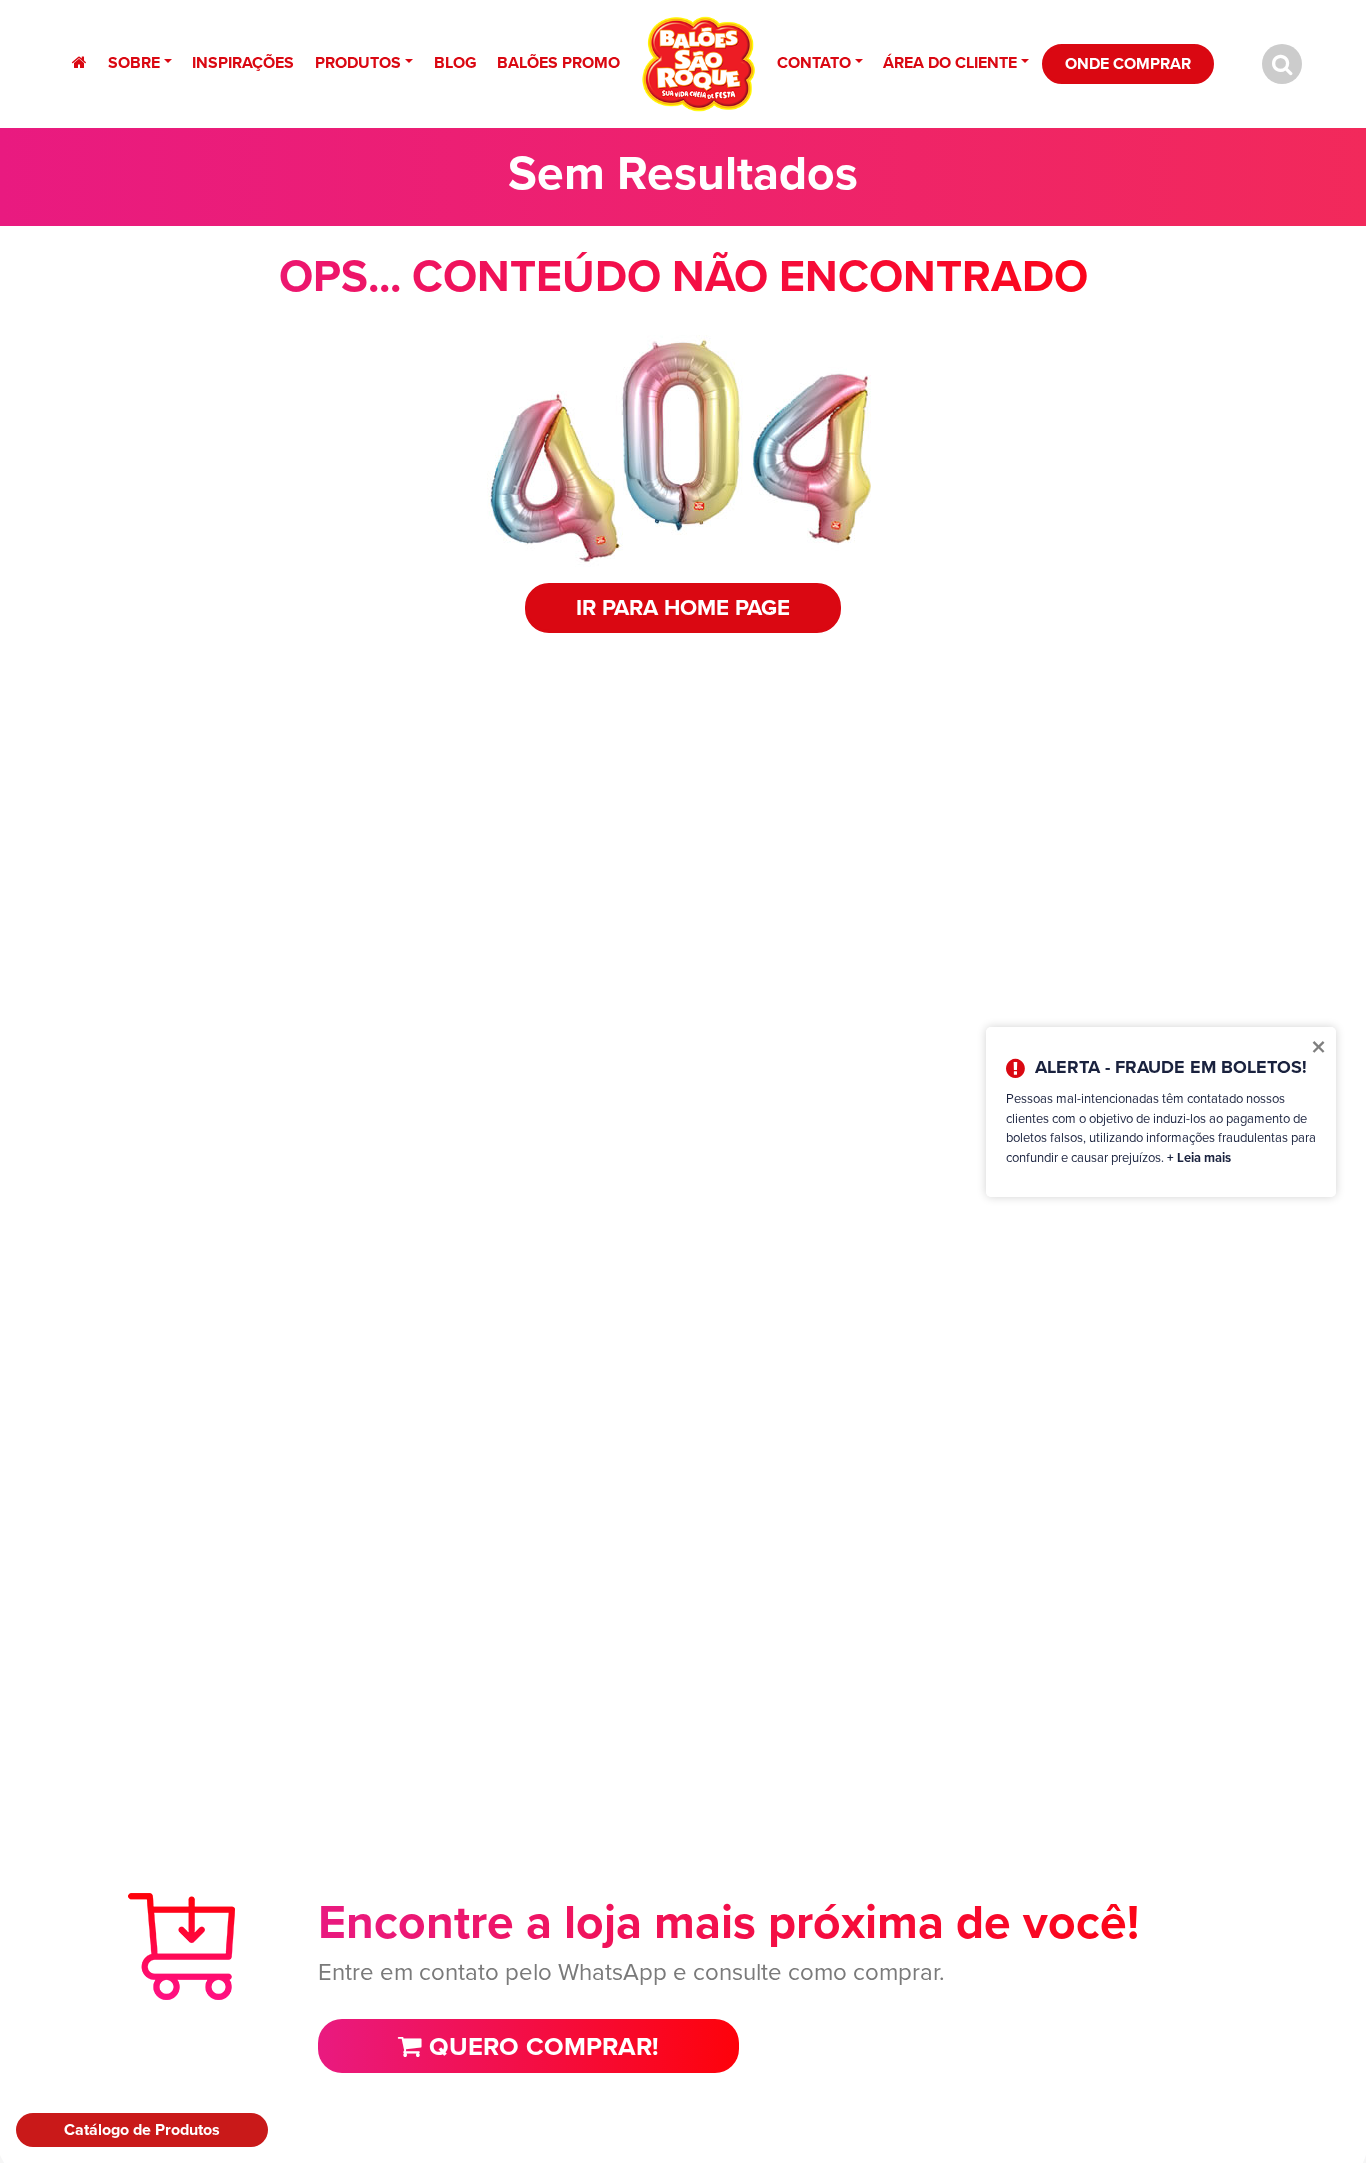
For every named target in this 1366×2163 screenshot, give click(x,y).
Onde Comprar (1128, 63)
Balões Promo (558, 62)
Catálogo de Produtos (142, 2129)
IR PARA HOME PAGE (683, 607)
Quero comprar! (540, 2046)
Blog (455, 62)
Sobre (134, 62)
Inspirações (243, 62)
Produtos (358, 62)
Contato (814, 62)
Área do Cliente (950, 62)
